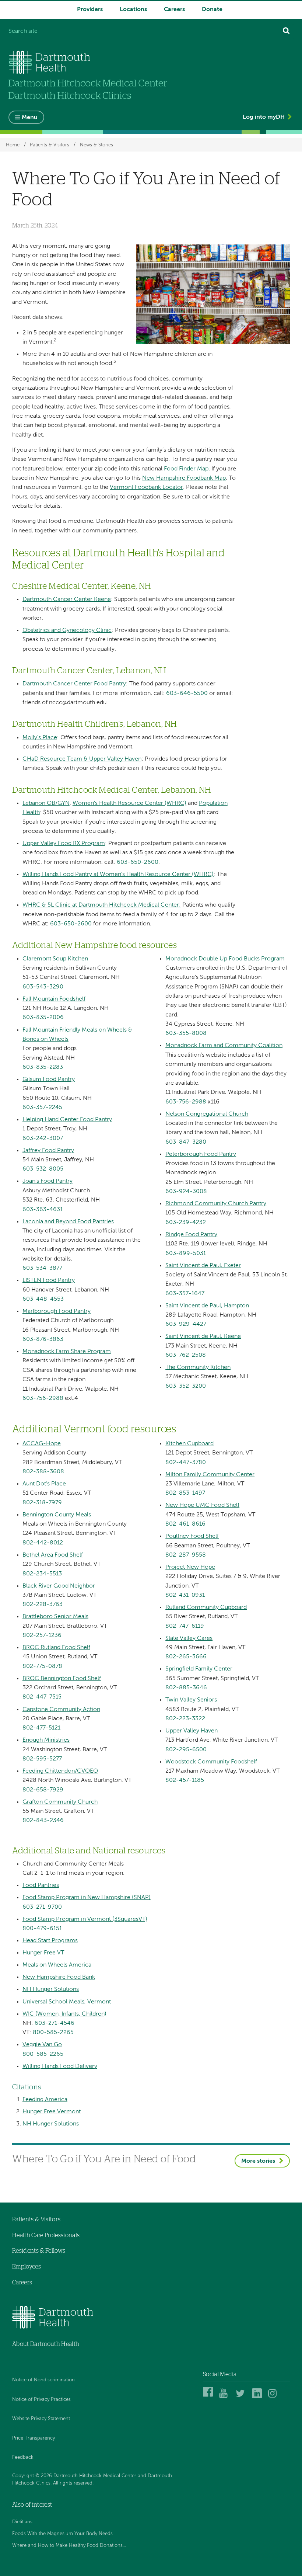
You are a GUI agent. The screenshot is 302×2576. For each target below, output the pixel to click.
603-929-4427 (186, 1324)
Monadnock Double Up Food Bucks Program (225, 959)
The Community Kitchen (198, 1367)
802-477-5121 (41, 1728)
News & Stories (96, 145)
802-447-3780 (186, 1463)
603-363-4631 (43, 1210)
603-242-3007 (43, 1138)
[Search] (286, 32)
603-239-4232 (186, 1223)
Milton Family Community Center (210, 1475)
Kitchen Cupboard (189, 1444)
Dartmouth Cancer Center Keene (67, 599)
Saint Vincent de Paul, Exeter (203, 1266)
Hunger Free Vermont (52, 2112)
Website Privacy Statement (41, 2419)
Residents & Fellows (39, 2251)
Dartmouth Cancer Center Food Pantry (74, 684)
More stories (258, 2161)
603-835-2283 (43, 1067)
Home (13, 145)
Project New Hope (190, 1567)
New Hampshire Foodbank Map (184, 478)
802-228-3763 (43, 1605)
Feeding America (45, 2100)
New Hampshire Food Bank (59, 1977)
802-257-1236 (42, 1635)
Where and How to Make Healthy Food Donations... (69, 2546)
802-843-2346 (43, 1821)
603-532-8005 (43, 1169)
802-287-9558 (186, 1555)
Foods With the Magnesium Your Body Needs (62, 2534)
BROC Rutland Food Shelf (56, 1648)
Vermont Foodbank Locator (146, 487)
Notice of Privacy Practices (41, 2400)
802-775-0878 (42, 1666)
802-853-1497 (185, 1493)
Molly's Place (40, 738)
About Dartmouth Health (46, 2344)
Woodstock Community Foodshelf (211, 1762)
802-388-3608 (43, 1472)
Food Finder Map (186, 469)
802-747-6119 (185, 1626)
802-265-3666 (186, 1657)
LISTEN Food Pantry (49, 1280)
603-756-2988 (43, 1398)
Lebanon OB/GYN (46, 803)
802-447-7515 (42, 1697)
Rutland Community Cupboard (206, 1607)
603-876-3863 (43, 1339)
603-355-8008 (186, 1033)
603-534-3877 (42, 1268)
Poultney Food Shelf (192, 1536)
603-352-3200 (186, 1386)
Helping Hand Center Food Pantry (67, 1120)
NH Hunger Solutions (51, 1989)
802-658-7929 (43, 1790)
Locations (133, 10)
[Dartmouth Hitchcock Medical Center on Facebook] (209, 2397)
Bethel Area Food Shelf (53, 1555)
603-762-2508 (186, 1355)
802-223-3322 (185, 1719)
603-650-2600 (138, 862)
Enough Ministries (46, 1740)
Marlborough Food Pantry (57, 1311)
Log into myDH (264, 117)
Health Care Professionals (46, 2235)
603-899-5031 (186, 1254)
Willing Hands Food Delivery (60, 2066)
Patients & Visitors (50, 145)
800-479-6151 (42, 1929)
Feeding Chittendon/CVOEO (60, 1771)
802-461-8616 (185, 1524)
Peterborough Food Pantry (201, 1154)
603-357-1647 (185, 1294)
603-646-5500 (187, 693)
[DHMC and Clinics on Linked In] (258, 2397)
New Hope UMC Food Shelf (202, 1505)
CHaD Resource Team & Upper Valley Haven (82, 759)
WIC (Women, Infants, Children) (64, 2014)
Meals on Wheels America (57, 1965)
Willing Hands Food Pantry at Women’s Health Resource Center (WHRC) (118, 875)
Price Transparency (34, 2438)
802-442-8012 (43, 1543)
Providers (90, 10)
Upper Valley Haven (192, 1731)
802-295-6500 (186, 1750)
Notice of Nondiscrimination (43, 2380)
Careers (174, 10)
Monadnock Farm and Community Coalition (224, 1046)
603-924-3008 (186, 1192)
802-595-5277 (42, 1759)
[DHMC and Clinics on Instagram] (274, 2397)
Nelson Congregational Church (207, 1114)
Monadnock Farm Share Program (67, 1352)
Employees (27, 2267)
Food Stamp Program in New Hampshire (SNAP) (87, 1898)
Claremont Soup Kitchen (55, 959)
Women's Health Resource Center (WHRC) (129, 803)
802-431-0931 (185, 1595)
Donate (212, 10)
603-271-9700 (42, 1907)
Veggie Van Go (42, 2045)
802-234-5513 (42, 1574)
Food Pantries (41, 1885)
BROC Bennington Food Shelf (62, 1679)
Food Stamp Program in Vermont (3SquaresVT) (85, 1919)
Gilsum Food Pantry (49, 1080)
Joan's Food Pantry (48, 1181)
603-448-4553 (43, 1299)
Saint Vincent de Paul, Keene (203, 1336)
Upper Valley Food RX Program (64, 844)
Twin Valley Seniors (191, 1700)
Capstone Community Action (61, 1710)
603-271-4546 (55, 2023)
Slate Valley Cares (189, 1638)
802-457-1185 (185, 1780)
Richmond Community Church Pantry (216, 1204)
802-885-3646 (186, 1688)
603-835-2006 (43, 1018)
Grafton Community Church (60, 1802)
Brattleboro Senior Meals (55, 1617)
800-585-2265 (53, 2033)
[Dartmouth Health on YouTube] (225, 2397)
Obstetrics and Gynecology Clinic (67, 630)
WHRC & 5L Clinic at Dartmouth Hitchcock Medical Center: (102, 905)
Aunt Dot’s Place (44, 1484)
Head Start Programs (50, 1941)
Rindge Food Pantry (191, 1235)
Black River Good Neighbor (59, 1586)
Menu (30, 118)
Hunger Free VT (43, 1953)
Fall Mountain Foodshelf (54, 999)
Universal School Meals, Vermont (67, 2002)
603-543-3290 (43, 987)
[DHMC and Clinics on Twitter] (242, 2397)
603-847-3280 (186, 1142)
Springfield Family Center (199, 1669)
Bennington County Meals (57, 1515)
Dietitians (22, 2522)
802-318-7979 (42, 1503)
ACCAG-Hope (42, 1444)
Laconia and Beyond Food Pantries (68, 1222)
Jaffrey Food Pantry (48, 1151)
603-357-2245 (42, 1108)
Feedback (23, 2457)
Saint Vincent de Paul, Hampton (207, 1306)
